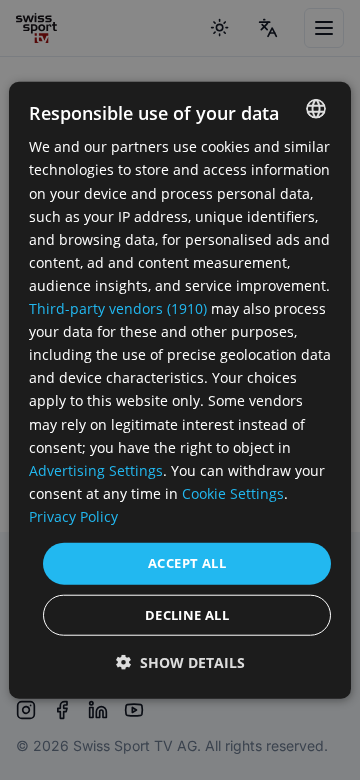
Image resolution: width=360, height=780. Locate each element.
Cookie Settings (233, 493)
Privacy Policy (73, 516)
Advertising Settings (96, 469)
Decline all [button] (187, 614)
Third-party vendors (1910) (118, 308)
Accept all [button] (187, 563)
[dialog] (180, 390)
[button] (180, 661)
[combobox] (316, 109)
